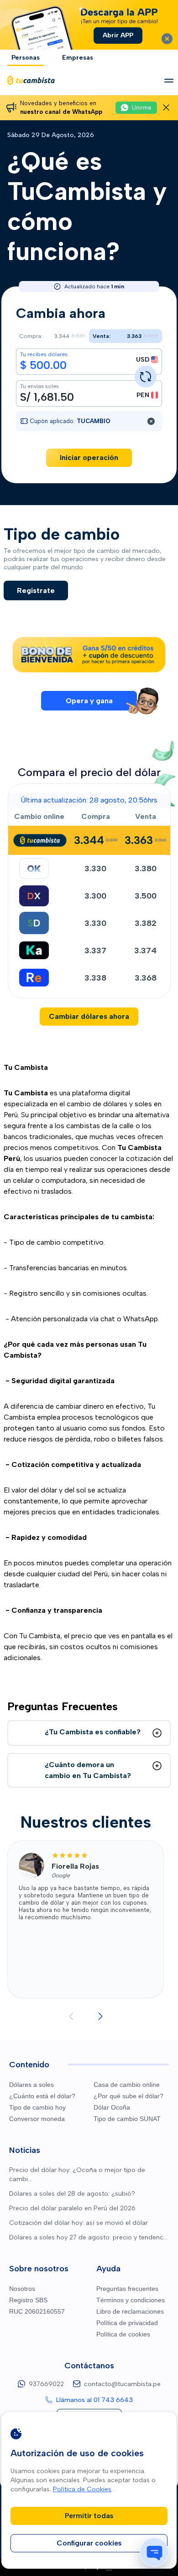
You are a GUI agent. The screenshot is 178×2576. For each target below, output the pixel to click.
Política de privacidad (127, 2323)
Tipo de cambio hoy (37, 2107)
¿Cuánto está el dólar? (42, 2096)
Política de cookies (123, 2334)
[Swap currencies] (146, 377)
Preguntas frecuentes (127, 2289)
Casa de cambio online (127, 2085)
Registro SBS (28, 2300)
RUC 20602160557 (37, 2311)
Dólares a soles (31, 2085)
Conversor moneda (37, 2119)
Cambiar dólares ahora (89, 1016)
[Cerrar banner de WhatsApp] (166, 107)
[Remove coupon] (151, 421)
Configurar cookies (89, 2543)
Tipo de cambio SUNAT (127, 2119)
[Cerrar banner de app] (167, 39)
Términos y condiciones (131, 2300)
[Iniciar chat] (154, 2552)
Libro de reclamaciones (130, 2311)
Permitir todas (89, 2516)
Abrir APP (118, 35)
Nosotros (22, 2289)
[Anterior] (71, 2016)
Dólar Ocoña (112, 2107)
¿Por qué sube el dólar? (128, 2096)
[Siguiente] (100, 2016)
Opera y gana (89, 701)
